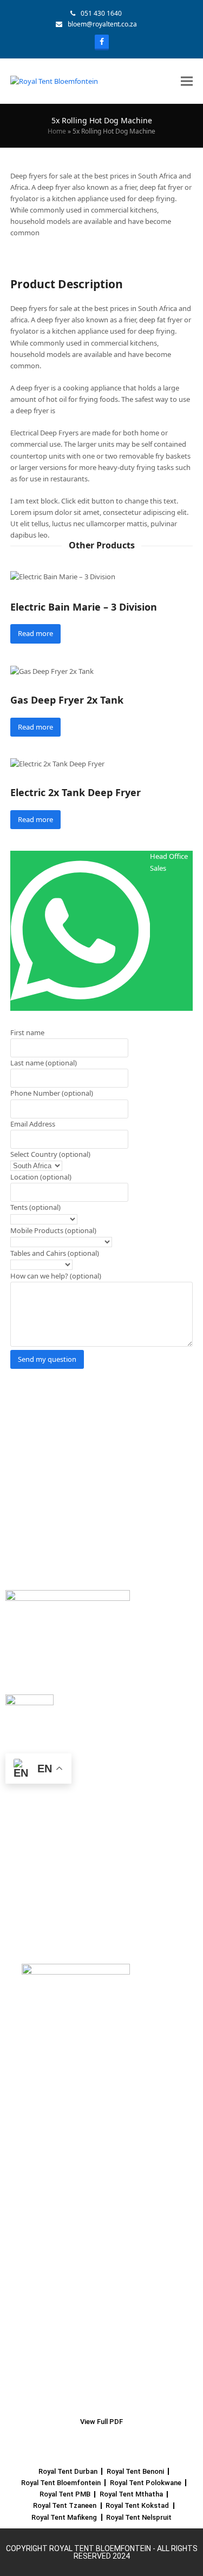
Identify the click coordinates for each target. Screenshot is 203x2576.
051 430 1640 (101, 13)
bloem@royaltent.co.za (102, 24)
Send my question (47, 1359)
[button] (187, 81)
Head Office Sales (169, 862)
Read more (35, 633)
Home (57, 131)
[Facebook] (102, 42)
